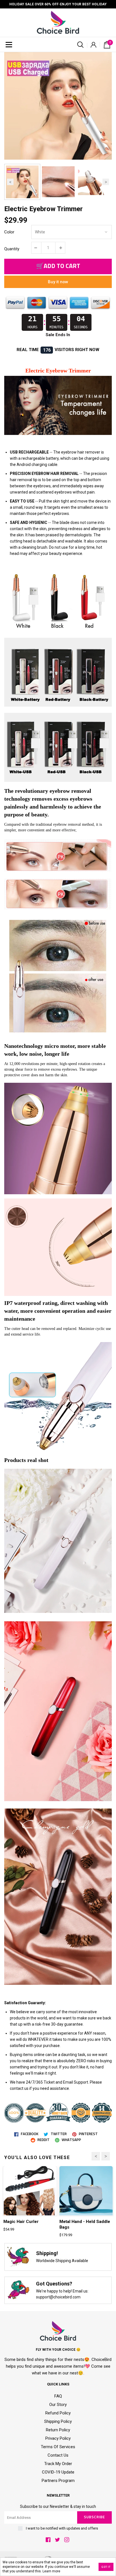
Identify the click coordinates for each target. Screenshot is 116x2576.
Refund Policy (58, 2413)
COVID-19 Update (58, 2472)
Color (9, 232)
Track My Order (58, 2464)
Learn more (51, 2571)
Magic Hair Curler (21, 2222)
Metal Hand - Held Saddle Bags (85, 2224)
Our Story (58, 2405)
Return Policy (58, 2430)
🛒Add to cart (58, 266)
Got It (106, 2567)
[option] (58, 106)
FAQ (58, 2396)
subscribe (94, 2517)
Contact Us (58, 2455)
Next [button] (106, 182)
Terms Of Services (58, 2447)
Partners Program (58, 2481)
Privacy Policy (58, 2438)
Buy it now (58, 282)
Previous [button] (10, 182)
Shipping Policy (58, 2421)
